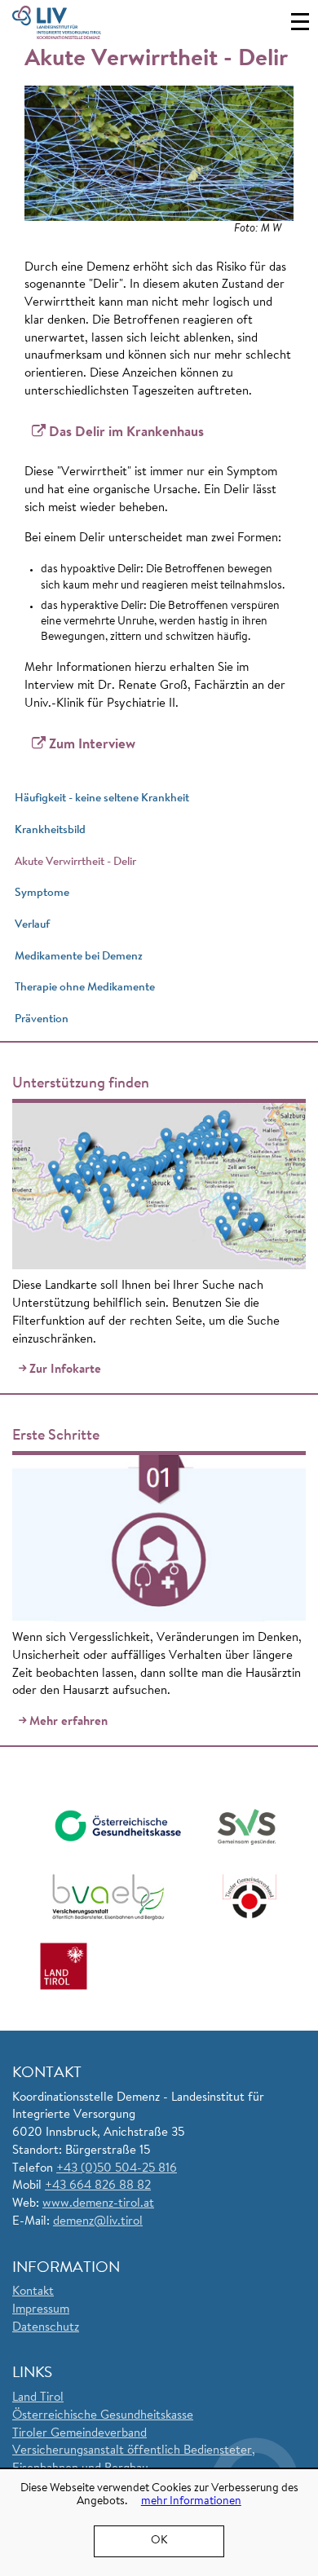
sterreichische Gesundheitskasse (108, 2416)
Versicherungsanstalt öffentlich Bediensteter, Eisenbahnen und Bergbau (134, 2460)
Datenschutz (46, 2328)
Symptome (42, 893)
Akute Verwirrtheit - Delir (75, 862)
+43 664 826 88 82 (98, 2186)
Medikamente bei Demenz (79, 957)
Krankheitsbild (50, 830)
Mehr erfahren (68, 1722)
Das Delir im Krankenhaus (126, 432)
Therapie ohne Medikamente (85, 988)
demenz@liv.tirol (98, 2222)
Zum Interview (92, 745)
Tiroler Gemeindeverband (79, 2434)
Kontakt (33, 2292)
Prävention (42, 1019)
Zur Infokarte (65, 1370)
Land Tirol (38, 2398)
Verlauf (32, 925)
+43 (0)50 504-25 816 (117, 2169)
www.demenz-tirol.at (98, 2204)
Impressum (41, 2310)
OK (159, 2541)
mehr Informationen (191, 2502)
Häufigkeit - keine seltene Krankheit (102, 798)
